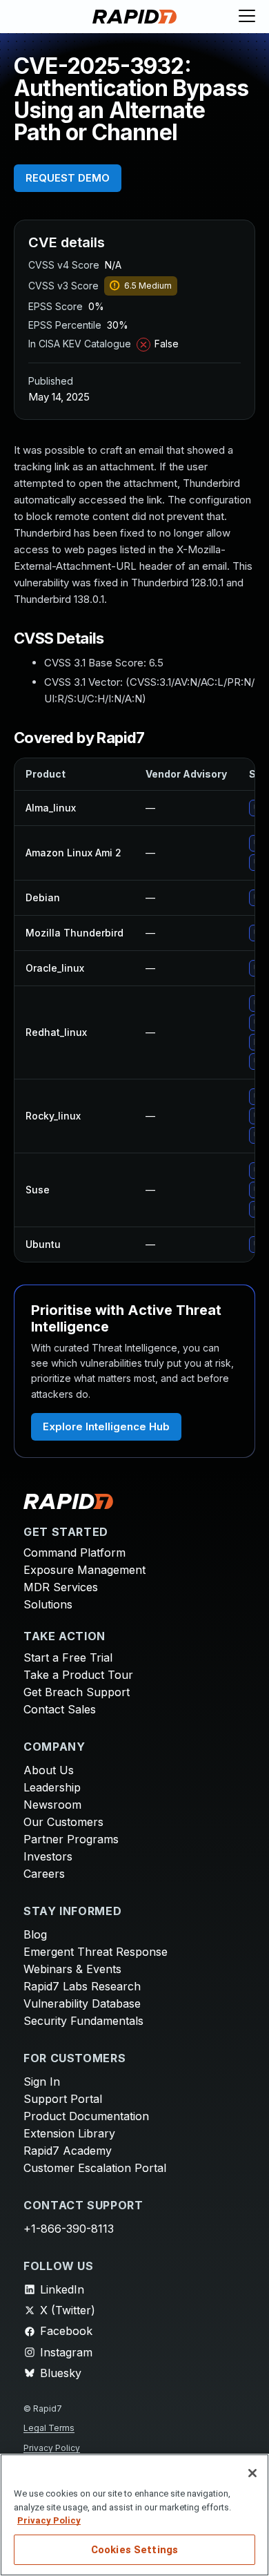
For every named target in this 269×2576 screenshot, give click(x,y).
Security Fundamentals (83, 2021)
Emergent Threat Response (96, 1952)
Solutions (48, 1604)
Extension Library (69, 2133)
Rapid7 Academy (68, 2151)
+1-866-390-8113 (69, 2229)
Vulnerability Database (82, 2003)
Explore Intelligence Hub (106, 1426)
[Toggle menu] (247, 17)
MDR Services (61, 1587)
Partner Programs (71, 1839)
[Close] (252, 2473)
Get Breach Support (77, 1692)
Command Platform (74, 1553)
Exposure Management (84, 1570)
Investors (48, 1856)
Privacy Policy (52, 2448)
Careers (44, 1874)
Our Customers (63, 1822)
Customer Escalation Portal (95, 2168)
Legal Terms (49, 2428)
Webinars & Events (72, 1969)
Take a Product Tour (78, 1675)
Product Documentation (86, 2116)
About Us (49, 1770)
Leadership (52, 1787)
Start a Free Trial (68, 1657)
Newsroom (52, 1805)
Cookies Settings (134, 2550)
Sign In (42, 2082)
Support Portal (63, 2099)
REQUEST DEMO (68, 178)
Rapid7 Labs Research (82, 1986)
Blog (35, 1934)
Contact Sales (60, 1709)
